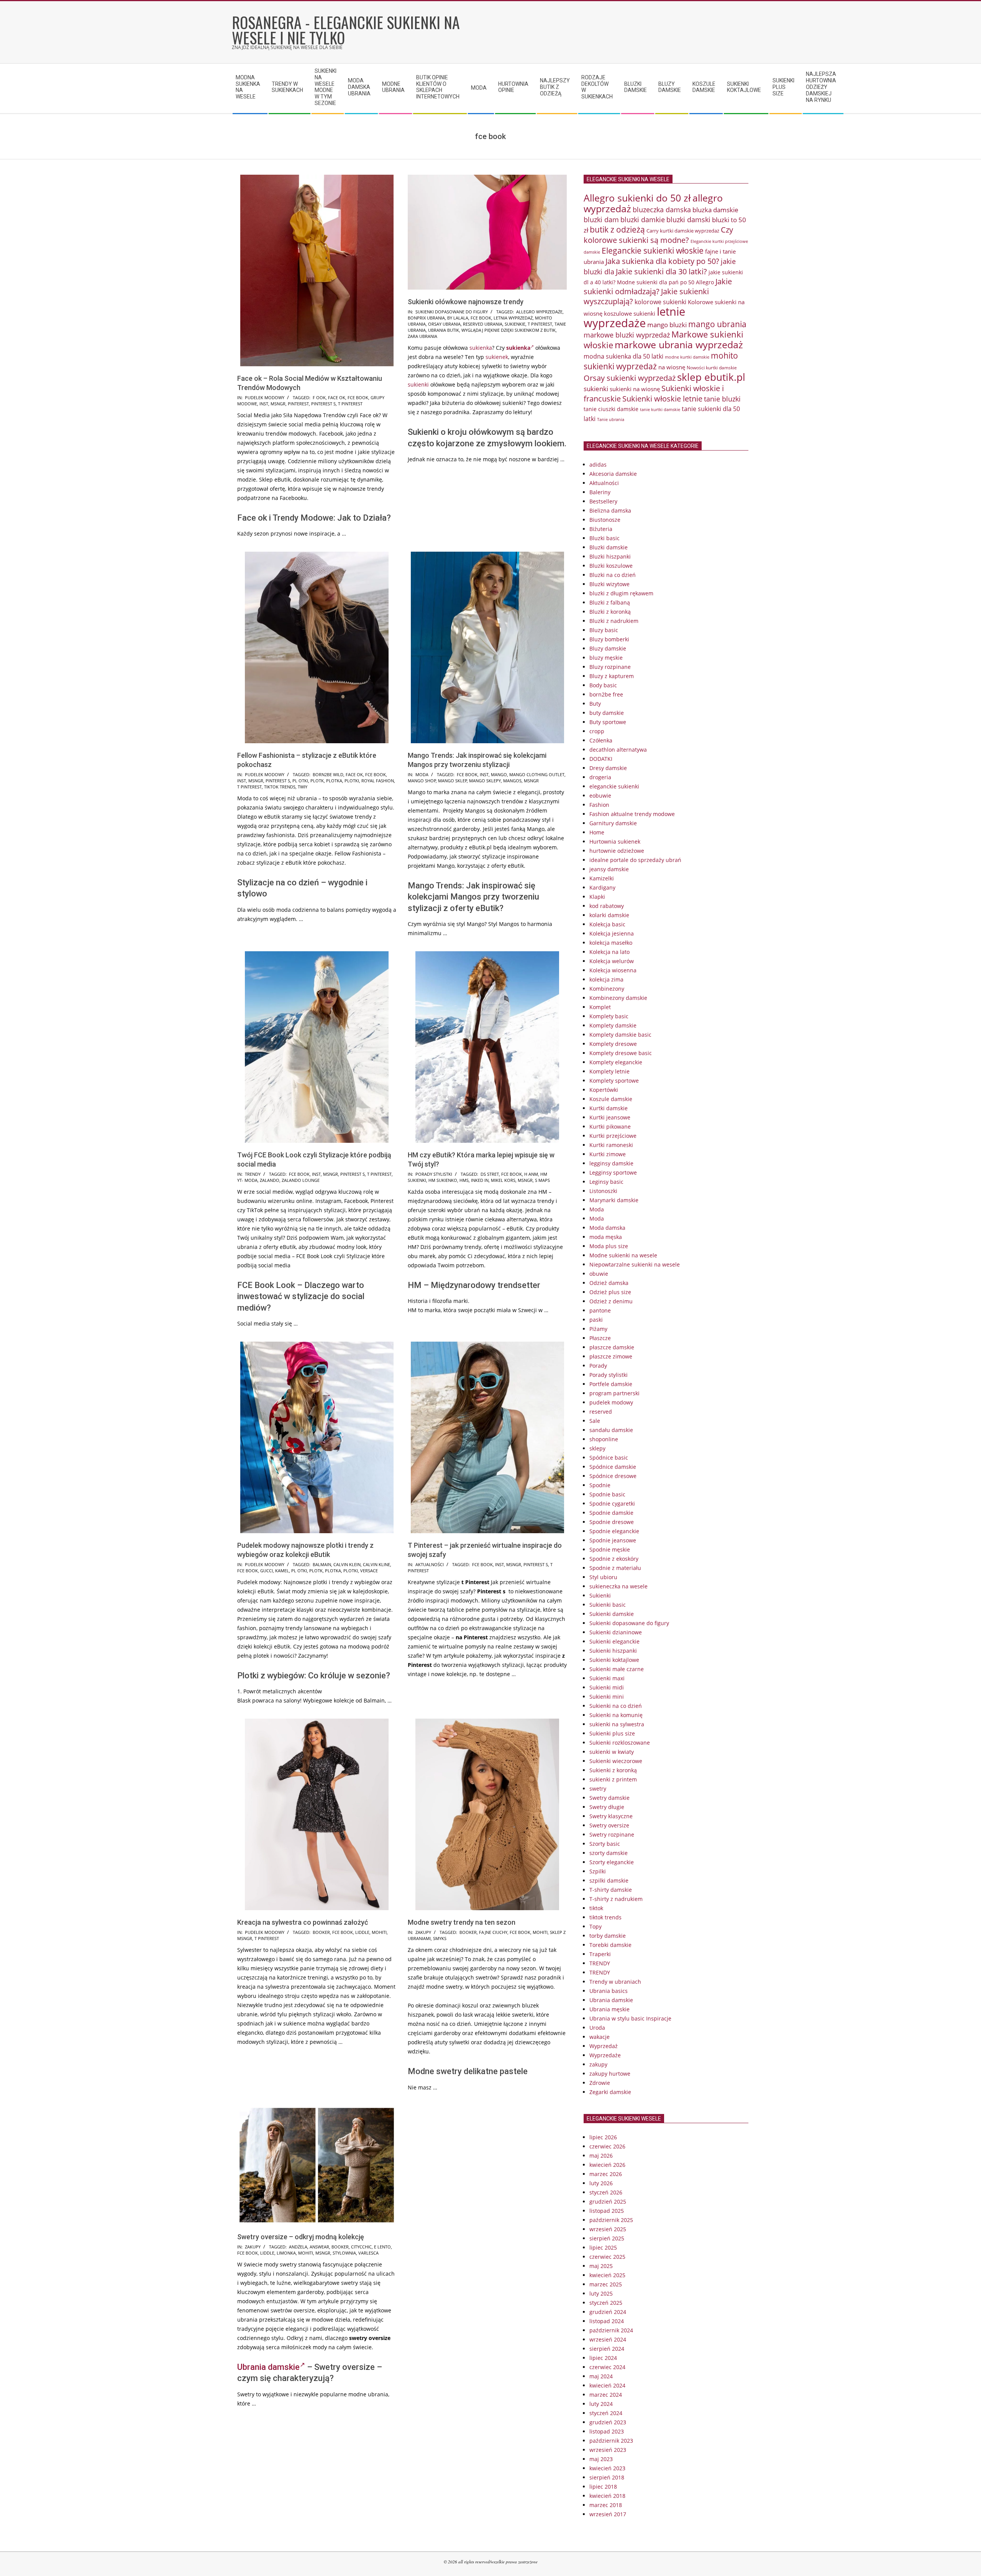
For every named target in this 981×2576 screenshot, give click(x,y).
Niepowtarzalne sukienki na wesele (635, 1264)
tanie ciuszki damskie (611, 409)
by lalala (458, 318)
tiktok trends (280, 787)
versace (369, 1571)
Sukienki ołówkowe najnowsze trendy (466, 302)
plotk (317, 781)
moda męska (606, 1237)
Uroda (597, 2028)
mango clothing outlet (537, 774)
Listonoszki (603, 1191)
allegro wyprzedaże (539, 312)
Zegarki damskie (610, 2092)
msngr (278, 404)
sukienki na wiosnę (635, 389)
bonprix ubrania (426, 318)
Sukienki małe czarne (617, 1669)
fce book (358, 397)
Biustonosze (605, 520)
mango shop (422, 781)
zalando (270, 1180)
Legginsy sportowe (613, 1172)
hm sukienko (443, 1180)
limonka (286, 2253)
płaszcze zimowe (611, 1356)
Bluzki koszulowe (611, 566)
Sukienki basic (608, 1605)
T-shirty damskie (611, 1890)
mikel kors (503, 1180)
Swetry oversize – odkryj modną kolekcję (301, 2237)
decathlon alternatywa (618, 750)
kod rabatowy (607, 906)
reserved (601, 1412)
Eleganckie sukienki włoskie (653, 251)
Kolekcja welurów (612, 961)
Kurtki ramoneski (611, 1145)
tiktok (596, 1908)
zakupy (423, 1932)
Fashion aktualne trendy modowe (632, 814)
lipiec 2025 (603, 2247)
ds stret (490, 1174)
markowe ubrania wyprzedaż (679, 345)
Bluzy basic (604, 630)
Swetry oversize (609, 1825)
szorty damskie (609, 1853)
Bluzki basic (605, 538)
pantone (600, 1310)
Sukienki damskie (612, 1614)
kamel (282, 1571)
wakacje (600, 2037)
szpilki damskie (609, 1880)
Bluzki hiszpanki (610, 556)
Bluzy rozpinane (610, 667)
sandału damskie (611, 1430)
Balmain (322, 1564)
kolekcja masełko (611, 943)
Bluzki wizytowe (609, 584)
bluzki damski (688, 220)
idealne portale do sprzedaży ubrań (635, 860)
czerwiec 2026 (607, 2146)
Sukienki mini (607, 1697)
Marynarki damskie (614, 1200)
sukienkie (515, 324)
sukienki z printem (613, 1779)
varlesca (368, 2253)
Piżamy (598, 1329)
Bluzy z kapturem (612, 676)
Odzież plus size (610, 1292)
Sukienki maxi (607, 1678)
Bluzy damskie (608, 648)
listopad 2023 (607, 2431)
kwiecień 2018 (607, 2496)
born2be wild (328, 774)
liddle (362, 1932)
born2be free (606, 694)
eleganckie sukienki (614, 786)
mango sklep (453, 781)
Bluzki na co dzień (613, 575)
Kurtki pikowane (610, 1127)
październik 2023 (611, 2441)
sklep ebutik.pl (711, 377)
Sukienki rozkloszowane (620, 1743)
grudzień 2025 (608, 2202)
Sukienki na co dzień (616, 1706)
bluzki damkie (643, 219)
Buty (595, 704)
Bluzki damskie (609, 547)
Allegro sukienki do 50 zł (637, 198)
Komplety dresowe (613, 1044)
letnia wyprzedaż (513, 318)
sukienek (497, 357)
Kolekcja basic (607, 924)
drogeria (600, 777)
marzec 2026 (606, 2174)
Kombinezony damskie (618, 998)
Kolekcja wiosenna (613, 970)
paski (596, 1320)
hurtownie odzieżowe (617, 851)
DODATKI (601, 759)
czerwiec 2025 (607, 2257)
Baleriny (600, 492)
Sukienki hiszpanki (613, 1651)
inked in (480, 1180)
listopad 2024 (607, 2321)
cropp (597, 731)
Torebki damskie (610, 1945)
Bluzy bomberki (609, 639)
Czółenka (601, 740)
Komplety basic (609, 1016)
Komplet (600, 1007)
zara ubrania (422, 336)
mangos (512, 781)
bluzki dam (601, 220)
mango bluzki (667, 324)
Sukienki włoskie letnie (662, 399)
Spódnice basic (609, 1458)
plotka (334, 781)
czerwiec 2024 (607, 2367)
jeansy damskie (609, 869)
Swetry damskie (609, 1798)
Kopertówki (604, 1090)
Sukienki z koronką (613, 1770)
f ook (319, 397)
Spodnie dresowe (612, 1522)
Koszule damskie (611, 1099)
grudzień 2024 (608, 2312)
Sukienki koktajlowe (614, 1660)
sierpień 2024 (607, 2349)
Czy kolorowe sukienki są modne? (658, 235)
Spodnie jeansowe (613, 1540)
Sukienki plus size (612, 1733)
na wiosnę (672, 367)
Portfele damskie (611, 1384)
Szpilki (598, 1871)
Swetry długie (607, 1807)
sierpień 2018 (607, 2477)
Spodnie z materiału (615, 1568)
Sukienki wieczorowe (616, 1761)
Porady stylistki (434, 1174)
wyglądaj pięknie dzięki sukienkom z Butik (509, 330)
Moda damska (607, 1228)
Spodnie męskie (610, 1549)
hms (464, 1180)
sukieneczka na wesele (618, 1586)
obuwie (599, 1274)
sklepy (597, 1448)
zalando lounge (301, 1180)
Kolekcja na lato (609, 952)
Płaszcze (600, 1338)
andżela (298, 2247)
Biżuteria (601, 529)
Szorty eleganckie (612, 1862)
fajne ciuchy (493, 1932)
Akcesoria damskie (613, 474)
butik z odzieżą (617, 229)
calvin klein (347, 1564)
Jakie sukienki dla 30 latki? (661, 271)
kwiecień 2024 (607, 2385)
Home (597, 832)
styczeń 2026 (606, 2192)
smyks (440, 1938)
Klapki (597, 897)
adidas (598, 465)
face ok (337, 397)
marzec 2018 (606, 2505)
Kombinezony (607, 989)
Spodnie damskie (611, 1513)
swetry (598, 1789)
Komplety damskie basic (620, 1035)
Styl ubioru (603, 1577)
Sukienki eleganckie (614, 1641)
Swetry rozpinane (612, 1834)
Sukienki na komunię (616, 1715)
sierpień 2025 (607, 2238)
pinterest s (323, 404)
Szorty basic (605, 1844)
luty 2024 (601, 2404)
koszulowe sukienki (630, 313)
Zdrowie (600, 2083)
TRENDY (253, 1174)
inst (264, 404)
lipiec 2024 (603, 2358)
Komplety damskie (613, 1025)
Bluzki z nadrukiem (614, 621)
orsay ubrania (444, 324)
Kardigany (602, 887)
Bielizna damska (610, 510)
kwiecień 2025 (607, 2275)
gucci (267, 1571)
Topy (595, 1926)
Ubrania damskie (268, 2367)
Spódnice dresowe (613, 1476)
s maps (542, 1180)
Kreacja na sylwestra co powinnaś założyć (303, 1922)
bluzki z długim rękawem (621, 593)
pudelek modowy (265, 397)
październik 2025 (611, 2220)
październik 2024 (611, 2330)
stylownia (344, 2253)
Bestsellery (603, 501)
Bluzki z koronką (610, 612)
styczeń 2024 (606, 2413)
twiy (303, 787)
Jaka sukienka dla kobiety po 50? (662, 261)
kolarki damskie (609, 915)
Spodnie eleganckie (614, 1531)
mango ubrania (717, 324)
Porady (598, 1366)
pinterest (298, 404)
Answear (319, 2247)
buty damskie (607, 713)
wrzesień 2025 (608, 2229)
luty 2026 (601, 2183)
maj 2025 (601, 2266)
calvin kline (376, 1564)
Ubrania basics (609, 1991)
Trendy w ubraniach (615, 1982)
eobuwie (600, 796)
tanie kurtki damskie (660, 409)
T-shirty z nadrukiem (616, 1899)
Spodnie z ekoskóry (614, 1559)
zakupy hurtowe (610, 2074)
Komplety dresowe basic (621, 1053)
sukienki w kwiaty (612, 1752)
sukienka (481, 348)
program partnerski (614, 1393)
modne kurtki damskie (687, 357)
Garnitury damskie (613, 823)
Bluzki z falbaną (610, 602)
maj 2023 (601, 2459)
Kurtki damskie (609, 1108)
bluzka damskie (715, 210)
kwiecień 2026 (607, 2165)
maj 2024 (601, 2376)
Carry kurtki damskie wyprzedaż (683, 231)
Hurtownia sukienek (615, 841)
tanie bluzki (722, 399)
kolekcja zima (606, 979)
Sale (595, 1421)
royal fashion (378, 781)
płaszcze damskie (612, 1347)
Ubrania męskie (609, 2009)
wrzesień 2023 (608, 2450)
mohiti (379, 1932)
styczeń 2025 (606, 2303)
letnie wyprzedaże (634, 317)
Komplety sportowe (614, 1081)
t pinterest (350, 404)
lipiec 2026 (603, 2137)
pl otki (300, 781)
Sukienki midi (607, 1687)
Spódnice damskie (613, 1467)
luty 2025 (601, 2293)
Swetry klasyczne (611, 1816)
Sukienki (600, 1595)
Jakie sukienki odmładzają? (658, 286)
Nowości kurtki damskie (712, 368)
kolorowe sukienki (660, 302)
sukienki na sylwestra (617, 1724)
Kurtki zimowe (608, 1154)
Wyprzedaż (604, 2046)
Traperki (600, 1954)
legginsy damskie (611, 1163)
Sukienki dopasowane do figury (452, 312)
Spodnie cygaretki (612, 1503)
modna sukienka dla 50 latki (623, 356)
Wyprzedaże (605, 2055)
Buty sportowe (608, 722)
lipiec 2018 (603, 2487)
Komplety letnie (609, 1071)
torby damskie (608, 1936)
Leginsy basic (606, 1182)
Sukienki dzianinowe (616, 1632)
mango (499, 774)
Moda (422, 774)
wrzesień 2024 (608, 2339)
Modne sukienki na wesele (623, 1255)
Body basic (603, 685)
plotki (352, 781)
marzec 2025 (606, 2284)
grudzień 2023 (608, 2422)
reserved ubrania (483, 324)
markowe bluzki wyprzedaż (627, 335)
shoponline (604, 1439)
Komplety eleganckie (616, 1062)
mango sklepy (485, 781)
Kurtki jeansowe (610, 1117)
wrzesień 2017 (608, 2514)
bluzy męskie (606, 658)
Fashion (599, 805)
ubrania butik (444, 330)
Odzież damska (609, 1283)
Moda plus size (609, 1246)
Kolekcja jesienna (612, 933)
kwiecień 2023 (607, 2468)
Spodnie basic (607, 1494)
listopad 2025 (607, 2211)
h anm (531, 1174)
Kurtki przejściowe (613, 1136)
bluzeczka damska (662, 210)
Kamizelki (602, 878)
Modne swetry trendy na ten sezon (462, 1922)
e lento (382, 2247)
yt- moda (247, 1180)
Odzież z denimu (611, 1301)
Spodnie (600, 1485)
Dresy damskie (608, 768)
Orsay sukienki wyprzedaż (630, 378)
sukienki (418, 384)
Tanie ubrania (611, 420)
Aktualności (430, 1564)
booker (321, 1932)
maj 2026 (601, 2156)
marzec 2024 (606, 2395)
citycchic (361, 2247)
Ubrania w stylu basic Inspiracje (630, 2018)
